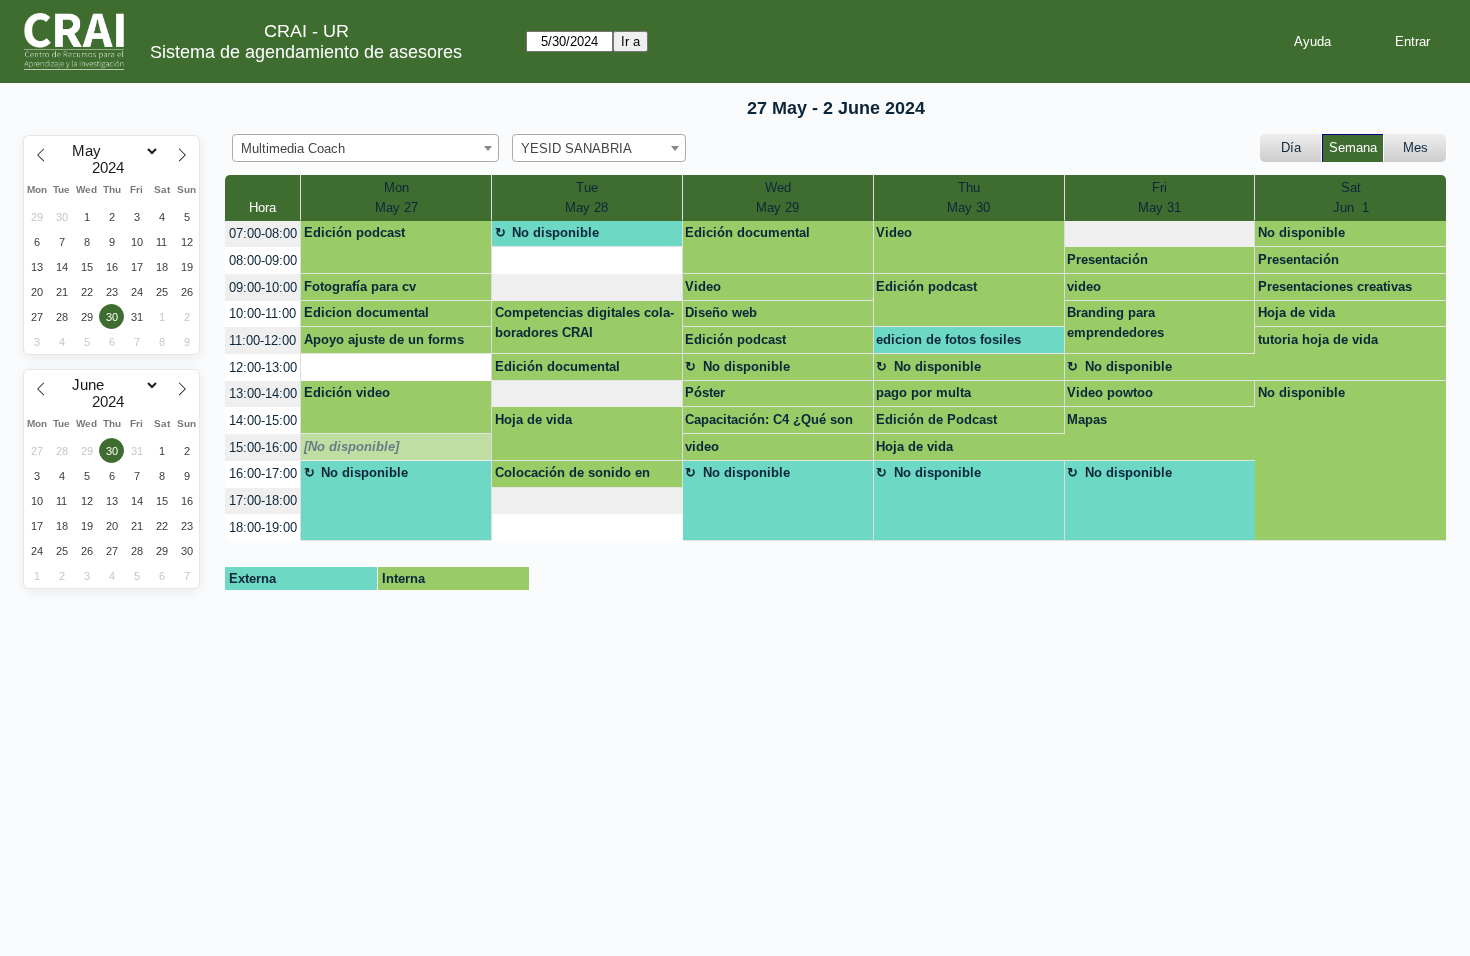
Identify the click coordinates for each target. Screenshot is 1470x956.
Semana (1353, 147)
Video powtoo (1110, 392)
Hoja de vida (1296, 312)
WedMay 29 (777, 197)
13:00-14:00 (263, 393)
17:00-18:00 (263, 500)
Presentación (1107, 259)
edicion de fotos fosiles (948, 339)
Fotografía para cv (360, 286)
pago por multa (923, 392)
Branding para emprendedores (1115, 322)
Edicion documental (366, 312)
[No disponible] (351, 446)
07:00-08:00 (263, 233)
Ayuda (1312, 41)
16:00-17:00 (263, 473)
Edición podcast (354, 232)
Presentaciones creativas (1335, 286)
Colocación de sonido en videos (572, 476)
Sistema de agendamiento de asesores (306, 52)
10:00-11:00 (262, 313)
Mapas (1087, 419)
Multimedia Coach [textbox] (293, 148)
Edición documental (747, 232)
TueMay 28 (586, 197)
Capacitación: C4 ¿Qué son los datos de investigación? (770, 423)
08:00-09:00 (263, 260)
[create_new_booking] (1160, 234)
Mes (1415, 147)
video (1084, 286)
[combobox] (365, 148)
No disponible (555, 232)
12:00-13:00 (263, 367)
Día (1291, 147)
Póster (705, 392)
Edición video (347, 392)
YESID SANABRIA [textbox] (576, 148)
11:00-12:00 (262, 340)
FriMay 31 (1159, 197)
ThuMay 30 (968, 197)
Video (894, 232)
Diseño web (721, 312)
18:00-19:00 (263, 527)
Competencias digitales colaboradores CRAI (584, 322)
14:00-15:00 (263, 420)
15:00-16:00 (263, 447)
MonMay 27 (396, 197)
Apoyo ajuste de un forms (384, 339)
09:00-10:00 (263, 287)
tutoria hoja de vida (1318, 339)
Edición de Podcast (936, 419)
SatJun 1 (1351, 197)
